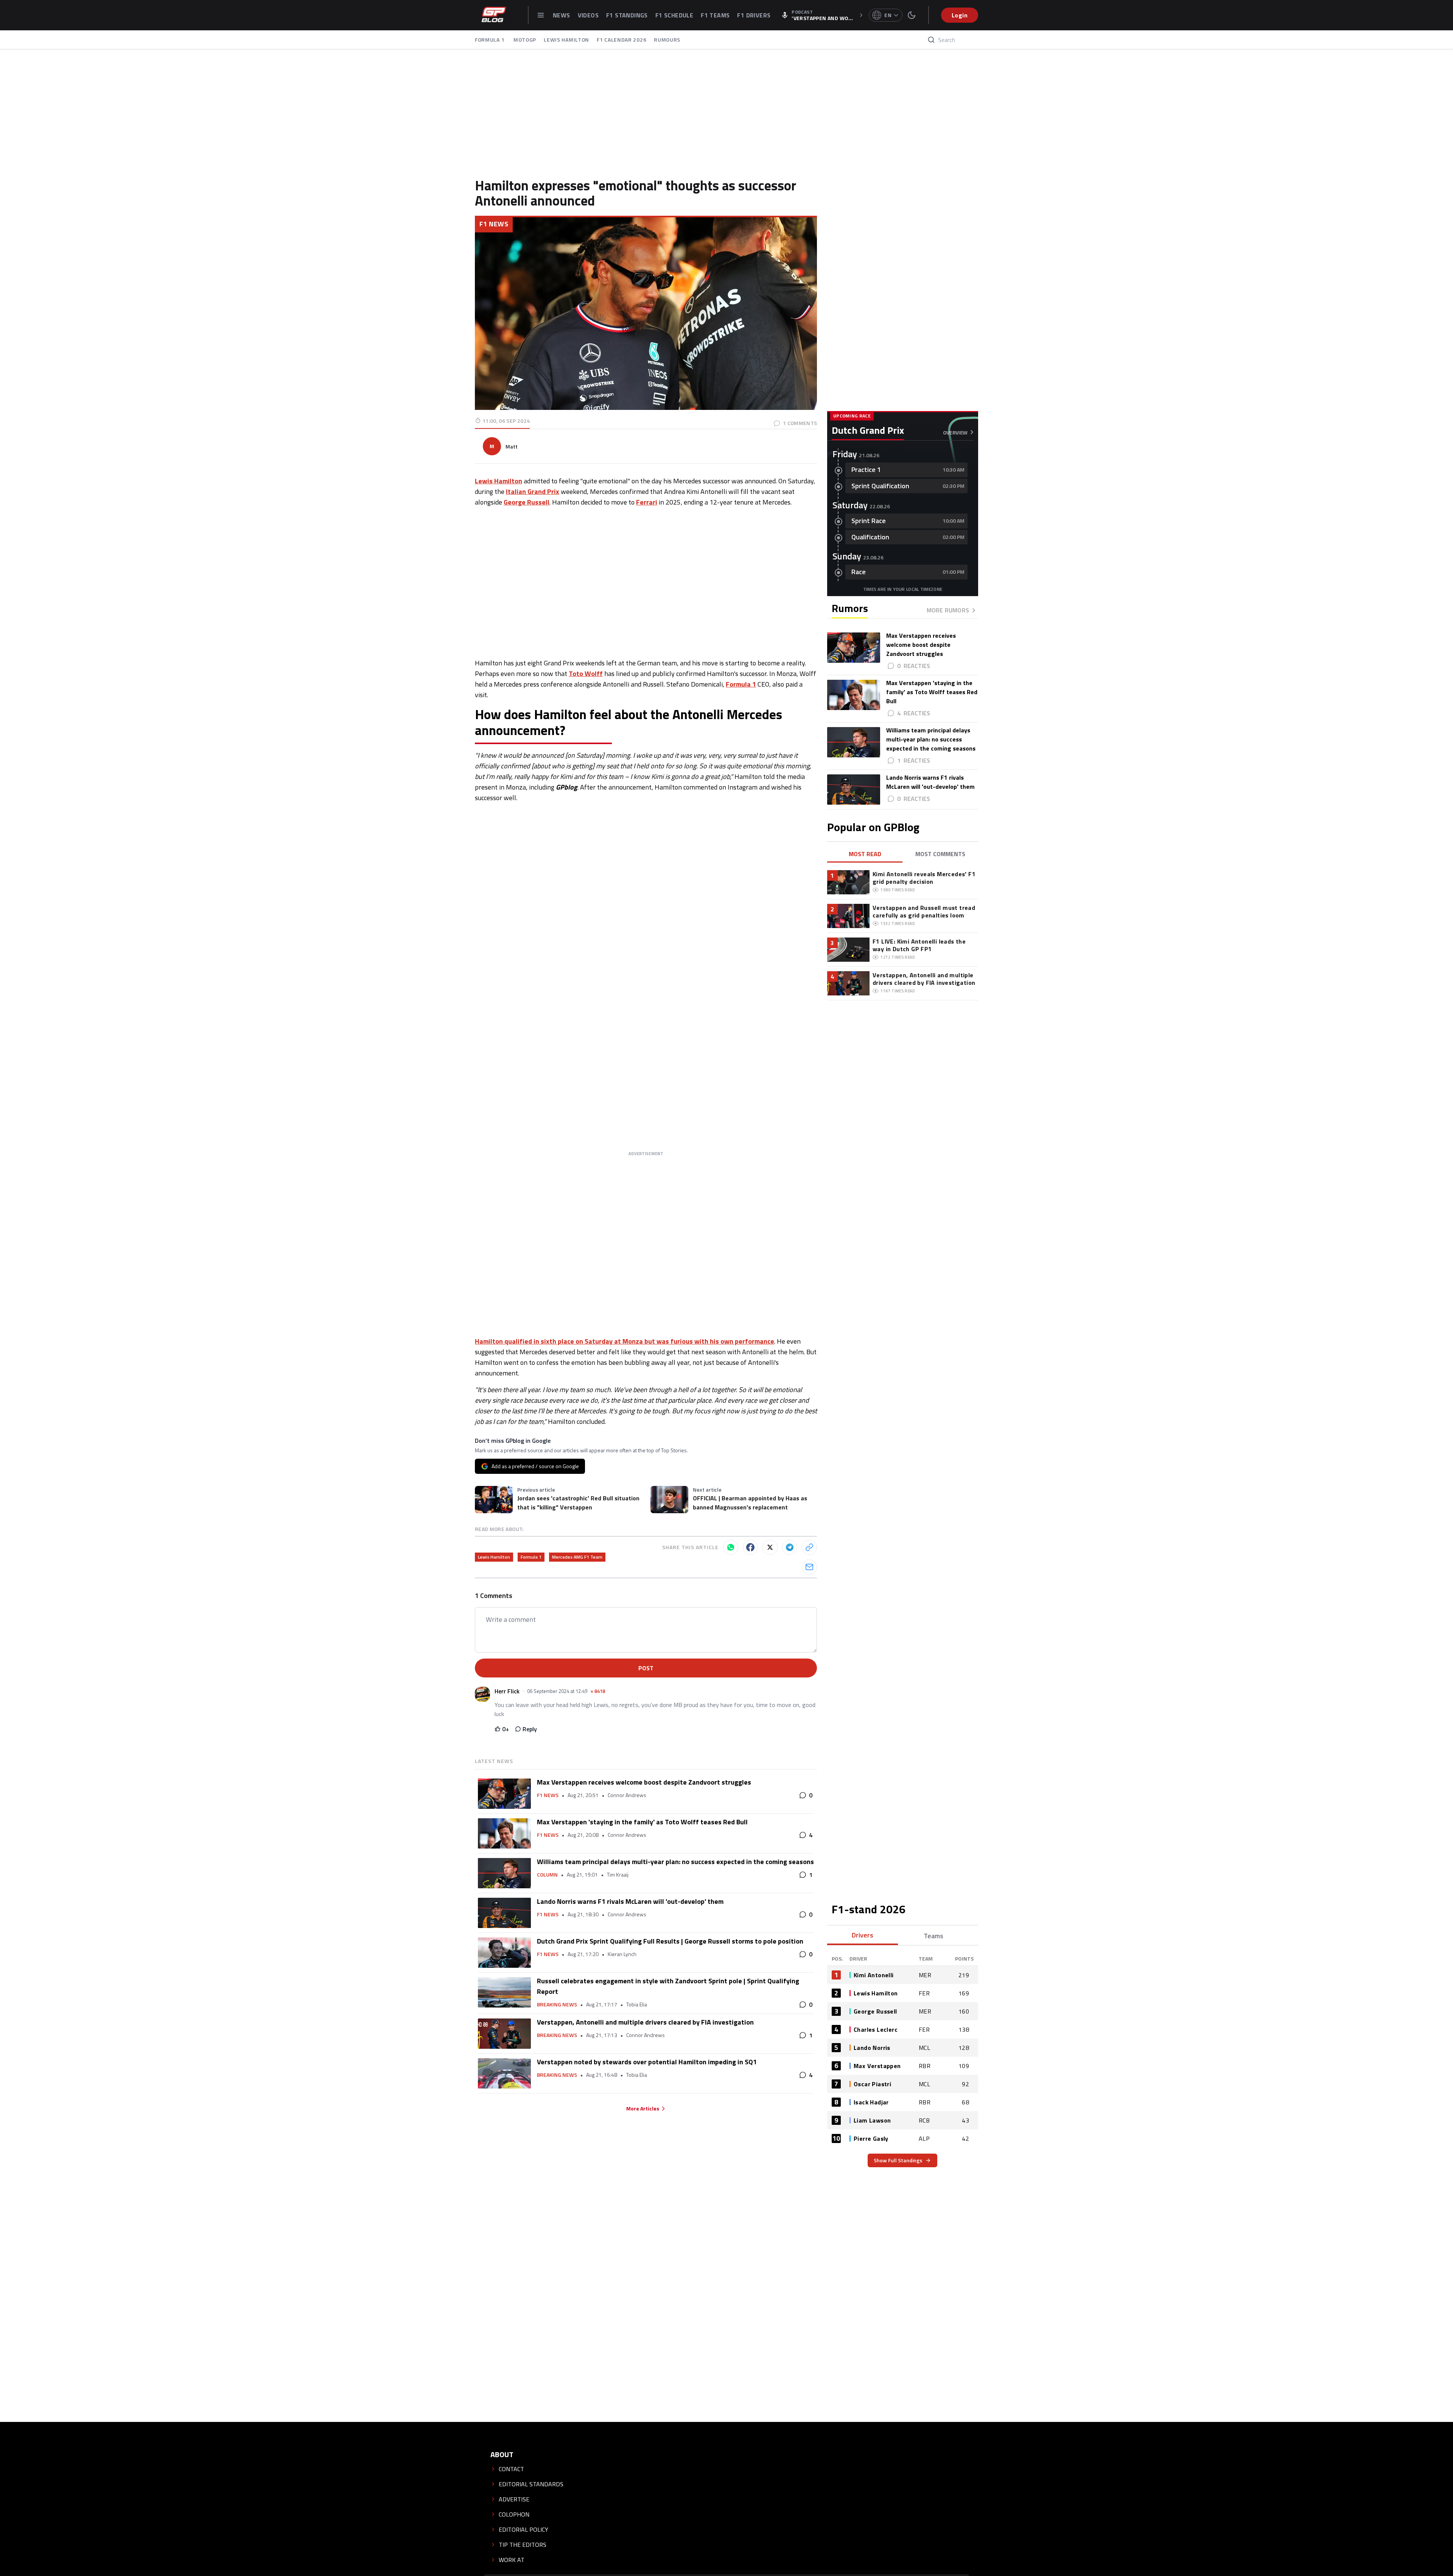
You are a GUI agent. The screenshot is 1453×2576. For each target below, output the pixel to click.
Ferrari (647, 502)
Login (960, 15)
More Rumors (948, 610)
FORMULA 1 (490, 40)
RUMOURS (667, 40)
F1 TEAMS (715, 15)
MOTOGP (525, 40)
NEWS (562, 15)
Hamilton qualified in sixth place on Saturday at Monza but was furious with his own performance (625, 1341)
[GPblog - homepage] (494, 15)
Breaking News (557, 2004)
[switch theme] (912, 15)
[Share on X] (770, 1547)
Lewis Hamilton (499, 481)
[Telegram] (790, 1547)
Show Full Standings (898, 2160)
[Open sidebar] (541, 15)
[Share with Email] (809, 1567)
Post (646, 1668)
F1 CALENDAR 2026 (621, 40)
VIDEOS (588, 15)
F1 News (494, 224)
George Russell (527, 502)
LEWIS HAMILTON (566, 40)
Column (547, 1875)
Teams (933, 1936)
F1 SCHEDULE (674, 15)
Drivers (863, 1935)
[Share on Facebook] (750, 1547)
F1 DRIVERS (754, 15)
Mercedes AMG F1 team (577, 1557)
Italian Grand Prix (533, 491)
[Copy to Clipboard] (809, 1547)
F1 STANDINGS (627, 15)
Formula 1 (741, 684)
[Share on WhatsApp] (731, 1547)
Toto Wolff (586, 674)
